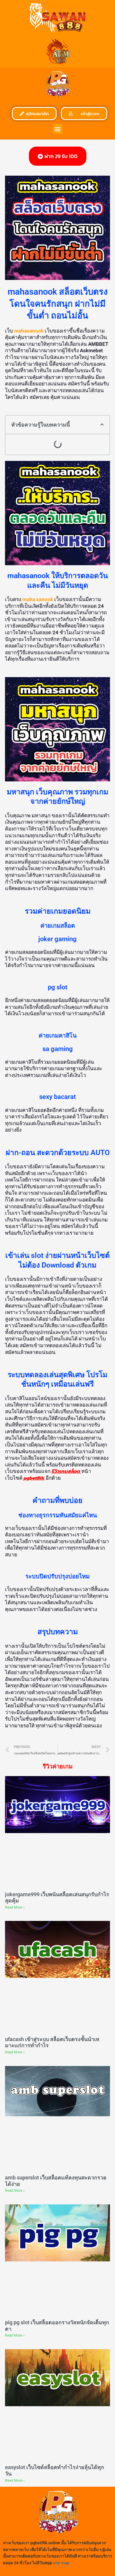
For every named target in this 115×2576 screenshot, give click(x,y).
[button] (58, 129)
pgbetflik (34, 1478)
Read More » (15, 1907)
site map (61, 2563)
